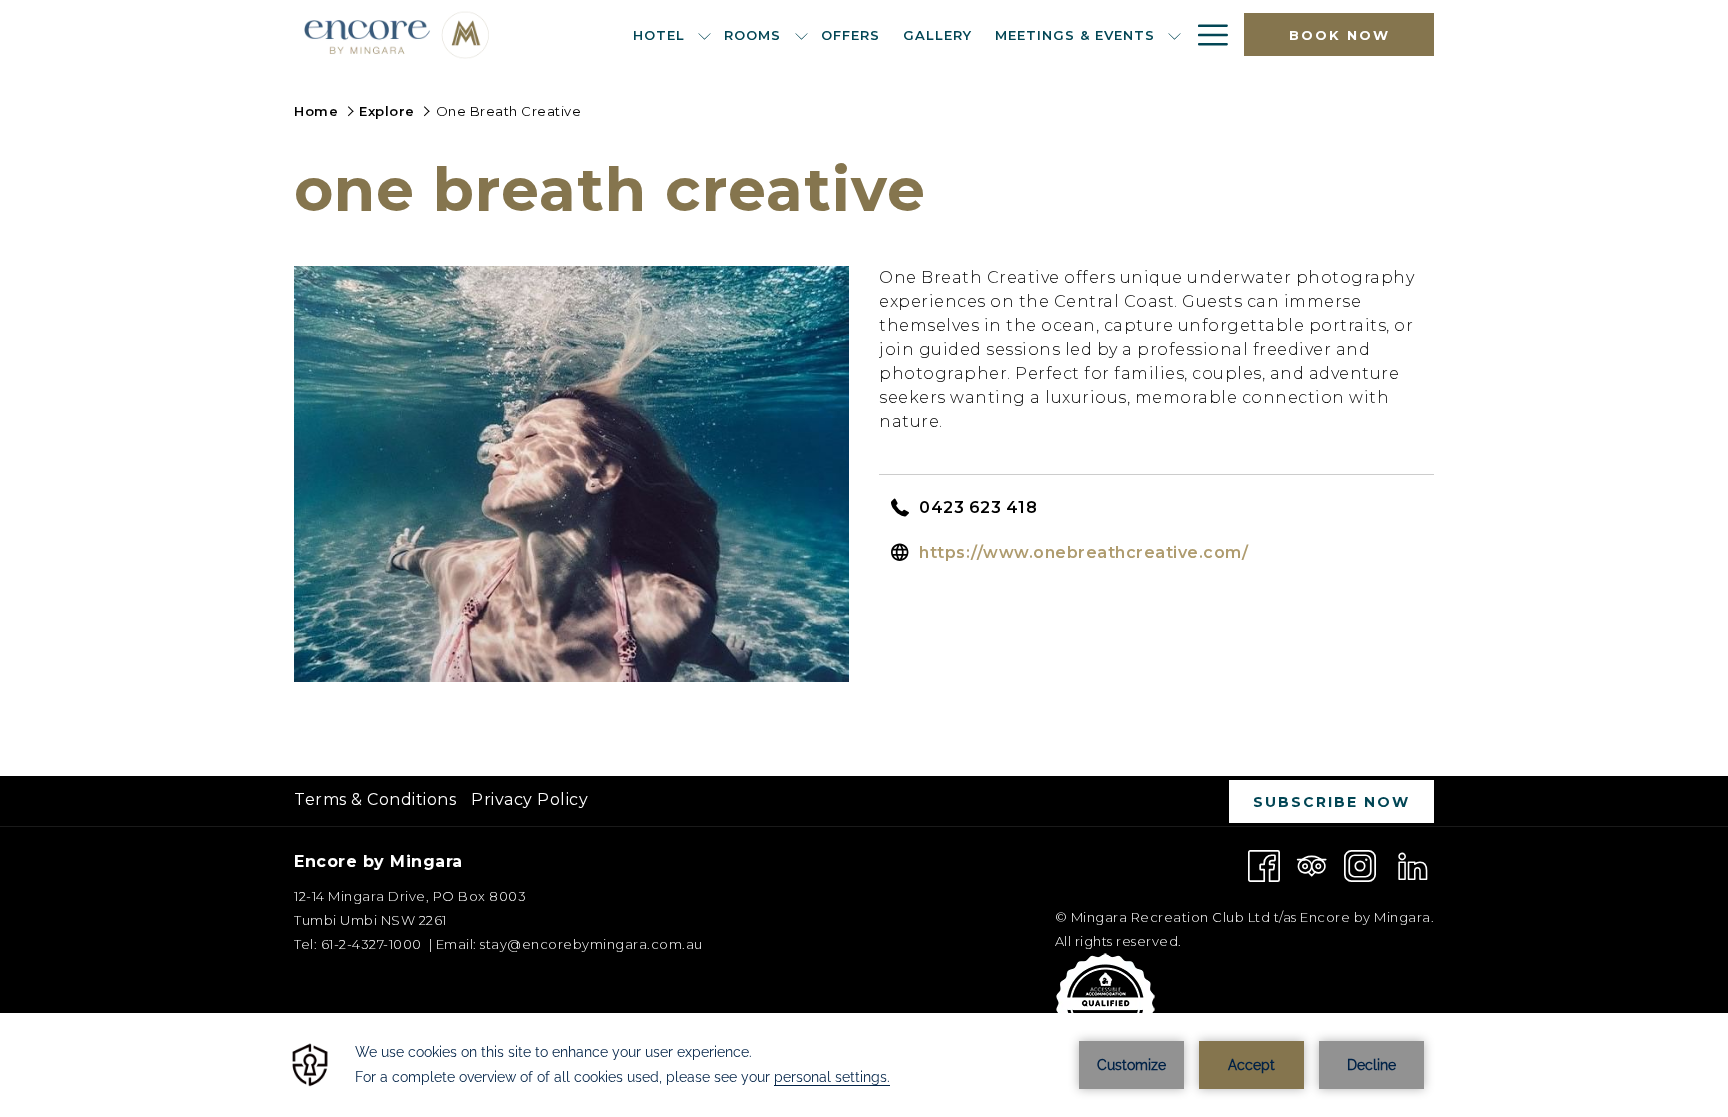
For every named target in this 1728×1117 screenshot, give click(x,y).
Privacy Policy (529, 799)
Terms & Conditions (375, 799)
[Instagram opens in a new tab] (1360, 864)
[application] (864, 1065)
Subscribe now (1331, 802)
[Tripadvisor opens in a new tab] (1312, 864)
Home (316, 111)
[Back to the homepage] (398, 34)
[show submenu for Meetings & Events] (1174, 34)
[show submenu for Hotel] (704, 34)
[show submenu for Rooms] (801, 34)
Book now (1339, 35)
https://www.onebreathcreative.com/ (1083, 552)
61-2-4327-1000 (369, 944)
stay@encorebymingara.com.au (591, 944)
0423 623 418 (978, 507)
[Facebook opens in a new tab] (1264, 864)
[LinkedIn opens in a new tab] (1413, 864)
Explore (387, 111)
